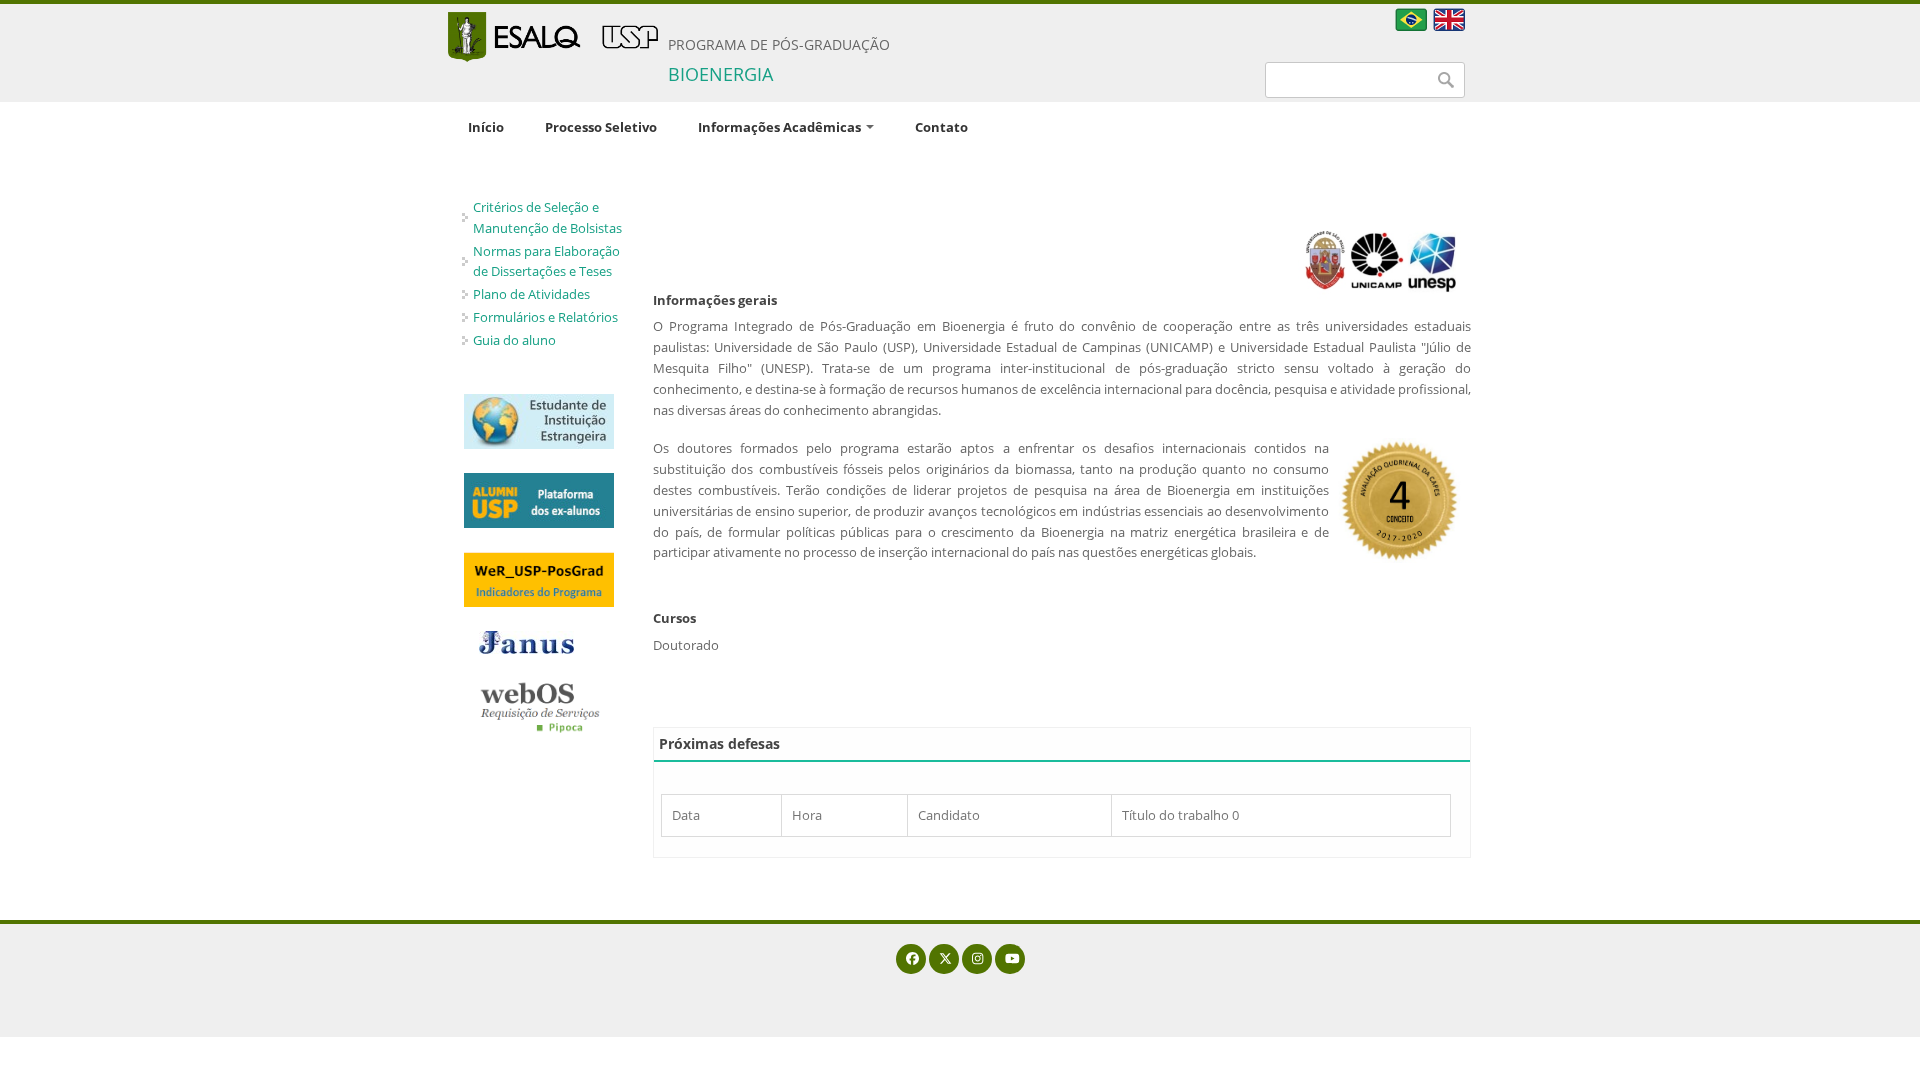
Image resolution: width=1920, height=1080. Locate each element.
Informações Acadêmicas (781, 127)
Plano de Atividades (531, 294)
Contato (941, 127)
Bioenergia (720, 74)
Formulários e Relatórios (545, 317)
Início (486, 127)
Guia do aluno (514, 340)
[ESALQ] (553, 37)
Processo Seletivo (601, 127)
